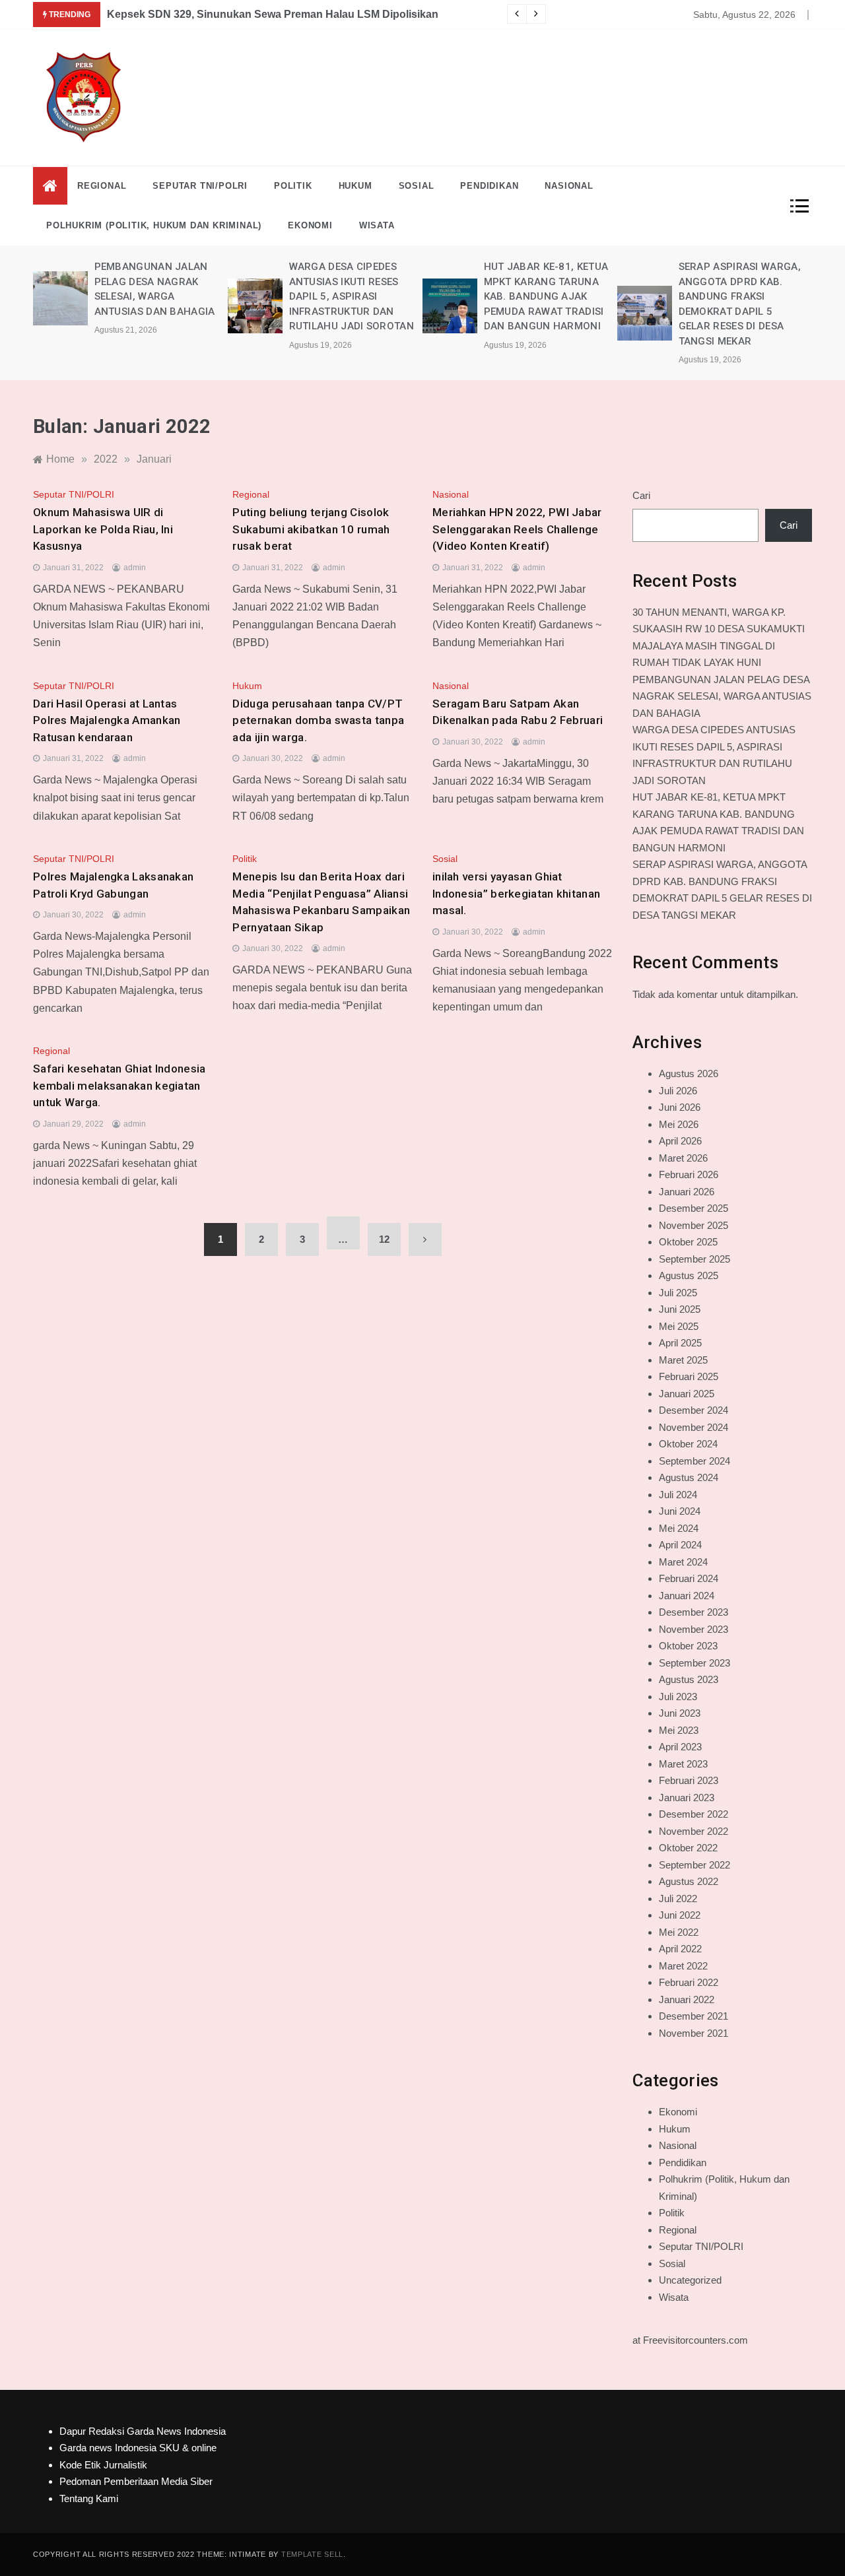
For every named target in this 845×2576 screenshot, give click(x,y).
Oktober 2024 (688, 1444)
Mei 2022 (679, 1932)
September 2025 (694, 1259)
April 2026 (680, 1141)
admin (135, 568)
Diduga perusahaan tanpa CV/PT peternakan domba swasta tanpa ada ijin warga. (318, 720)
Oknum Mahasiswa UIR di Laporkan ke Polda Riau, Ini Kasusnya (103, 529)
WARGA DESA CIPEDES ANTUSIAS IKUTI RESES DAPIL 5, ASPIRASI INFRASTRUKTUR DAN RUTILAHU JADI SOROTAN (352, 296)
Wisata (377, 225)
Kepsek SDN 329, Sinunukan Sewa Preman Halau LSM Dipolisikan (273, 14)
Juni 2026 (680, 1107)
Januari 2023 (687, 1798)
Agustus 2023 (689, 1679)
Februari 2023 (689, 1780)
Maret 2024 (683, 1562)
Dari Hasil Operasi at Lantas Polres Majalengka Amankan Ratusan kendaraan (107, 720)
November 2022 (693, 1831)
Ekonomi (310, 225)
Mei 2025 (679, 1326)
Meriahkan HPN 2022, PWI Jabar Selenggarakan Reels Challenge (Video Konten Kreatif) (517, 529)
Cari (641, 495)
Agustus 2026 (689, 1073)
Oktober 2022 (688, 1848)
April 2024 (680, 1545)
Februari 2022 (689, 1982)
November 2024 (693, 1427)
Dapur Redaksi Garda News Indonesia (143, 2431)
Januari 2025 (687, 1394)
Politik (293, 186)
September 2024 (694, 1461)
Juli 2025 (678, 1293)
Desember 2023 (693, 1612)
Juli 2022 (678, 1899)
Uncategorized (690, 2280)
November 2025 (693, 1225)
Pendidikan (489, 186)
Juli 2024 (678, 1495)
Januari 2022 (687, 1999)
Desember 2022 (693, 1814)
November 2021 (693, 2033)
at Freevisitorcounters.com (690, 2340)
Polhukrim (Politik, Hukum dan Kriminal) (154, 225)
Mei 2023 (679, 1730)
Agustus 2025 (689, 1275)
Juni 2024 (680, 1511)
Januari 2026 (687, 1192)
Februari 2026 (689, 1174)
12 (384, 1239)
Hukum (355, 186)
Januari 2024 (687, 1596)
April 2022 (680, 1949)
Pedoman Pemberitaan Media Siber (136, 2481)
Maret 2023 (683, 1764)
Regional (102, 186)
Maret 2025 (683, 1360)
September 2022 (694, 1865)
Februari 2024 (689, 1578)
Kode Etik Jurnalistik (103, 2465)
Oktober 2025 (688, 1242)
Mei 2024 (679, 1528)
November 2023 (693, 1629)
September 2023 (694, 1663)
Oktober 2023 (688, 1646)
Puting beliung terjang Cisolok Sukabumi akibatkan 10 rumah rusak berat (311, 529)
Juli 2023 (678, 1697)
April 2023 (680, 1747)
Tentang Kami (89, 2498)
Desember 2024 (693, 1410)
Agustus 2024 (689, 1477)
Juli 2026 (678, 1091)
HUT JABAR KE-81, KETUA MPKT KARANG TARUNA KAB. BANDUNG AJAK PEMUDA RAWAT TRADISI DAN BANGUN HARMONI (546, 296)
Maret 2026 (683, 1158)
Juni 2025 (680, 1309)
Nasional (569, 186)
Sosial (417, 186)
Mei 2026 (679, 1124)
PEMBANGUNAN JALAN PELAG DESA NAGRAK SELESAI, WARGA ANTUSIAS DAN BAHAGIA (722, 696)
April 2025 (680, 1343)
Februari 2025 (689, 1376)
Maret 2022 (683, 1966)
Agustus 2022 (689, 1881)
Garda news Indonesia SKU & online (138, 2448)
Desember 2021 (693, 2016)
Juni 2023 (680, 1713)
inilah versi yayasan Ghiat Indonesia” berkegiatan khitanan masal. (516, 893)
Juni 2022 (680, 1915)
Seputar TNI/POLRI (200, 186)
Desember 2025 (693, 1208)
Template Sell (312, 2554)
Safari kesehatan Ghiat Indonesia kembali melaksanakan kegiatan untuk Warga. (119, 1085)
